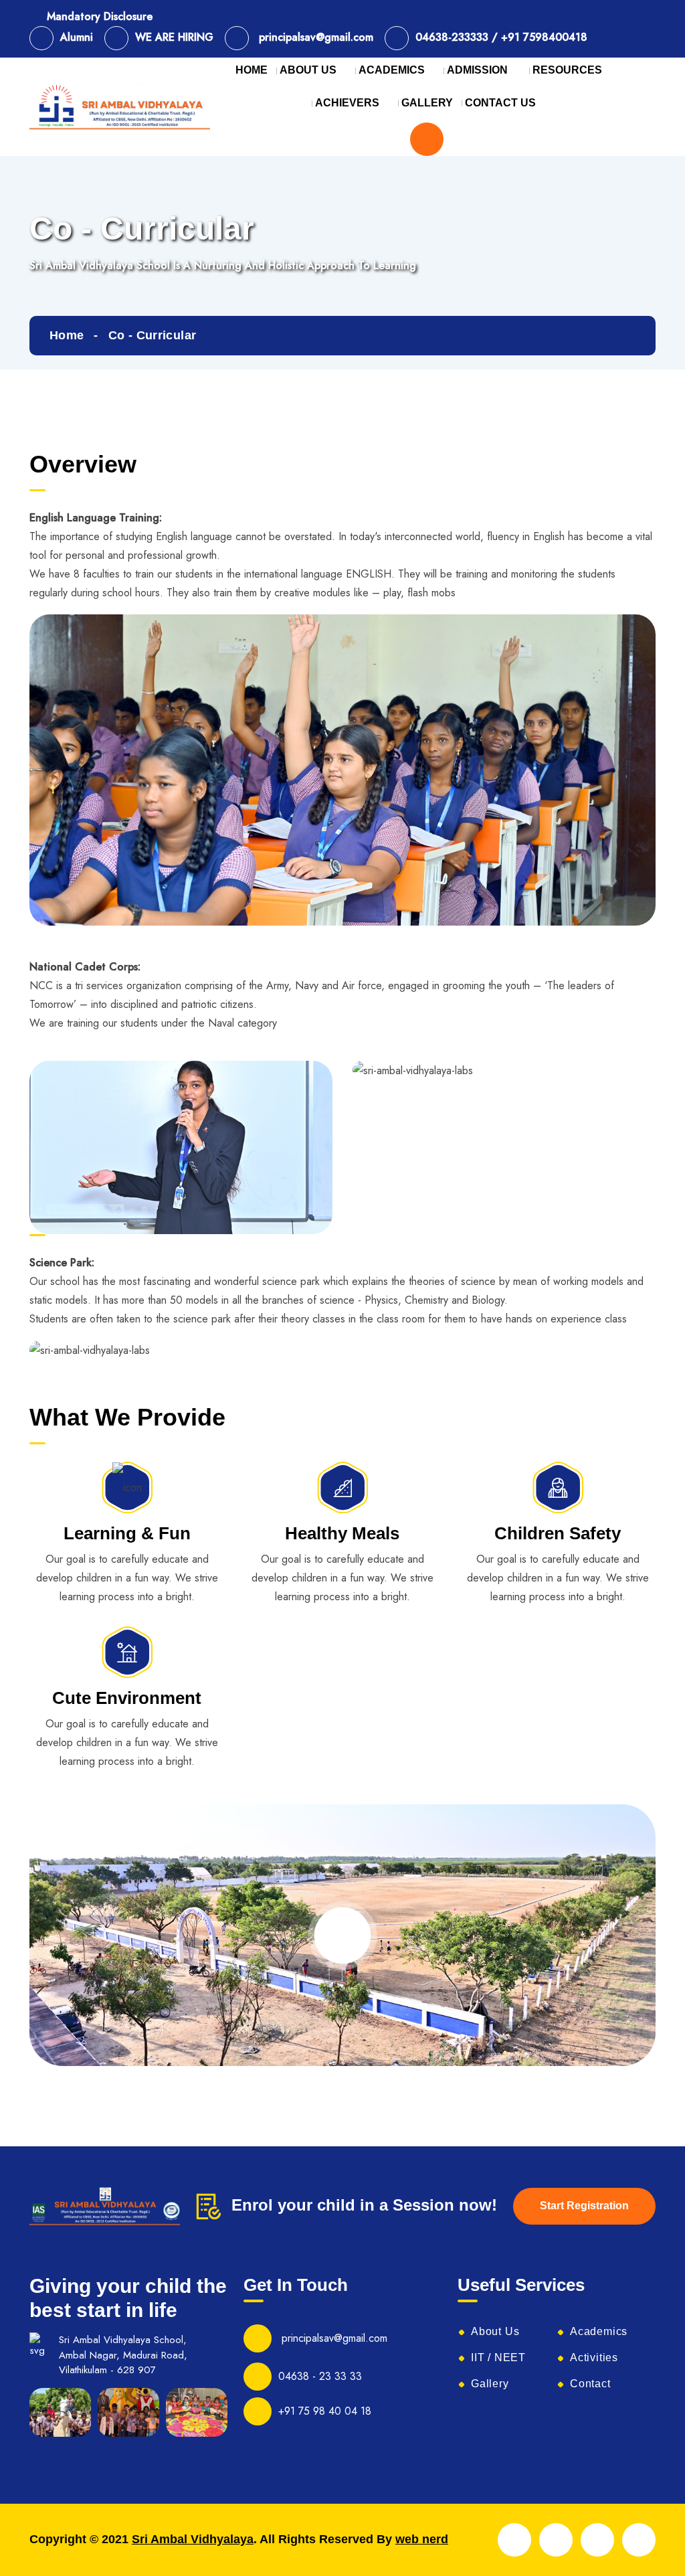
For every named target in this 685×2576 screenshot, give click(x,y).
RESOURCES (567, 70)
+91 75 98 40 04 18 (325, 2411)
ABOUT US (308, 70)
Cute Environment (127, 1698)
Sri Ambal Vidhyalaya (193, 2539)
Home (67, 335)
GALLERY (427, 103)
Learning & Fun (127, 1533)
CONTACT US (500, 103)
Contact (590, 2384)
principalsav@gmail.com (333, 2338)
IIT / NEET (498, 2358)
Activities (594, 2358)
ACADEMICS (392, 70)
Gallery (490, 2384)
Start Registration (584, 2206)
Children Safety (558, 1533)
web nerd (422, 2539)
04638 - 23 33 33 (320, 2376)
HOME (252, 70)
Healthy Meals (342, 1533)
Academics (599, 2332)
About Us (495, 2332)
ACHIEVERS (347, 103)
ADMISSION (479, 70)
